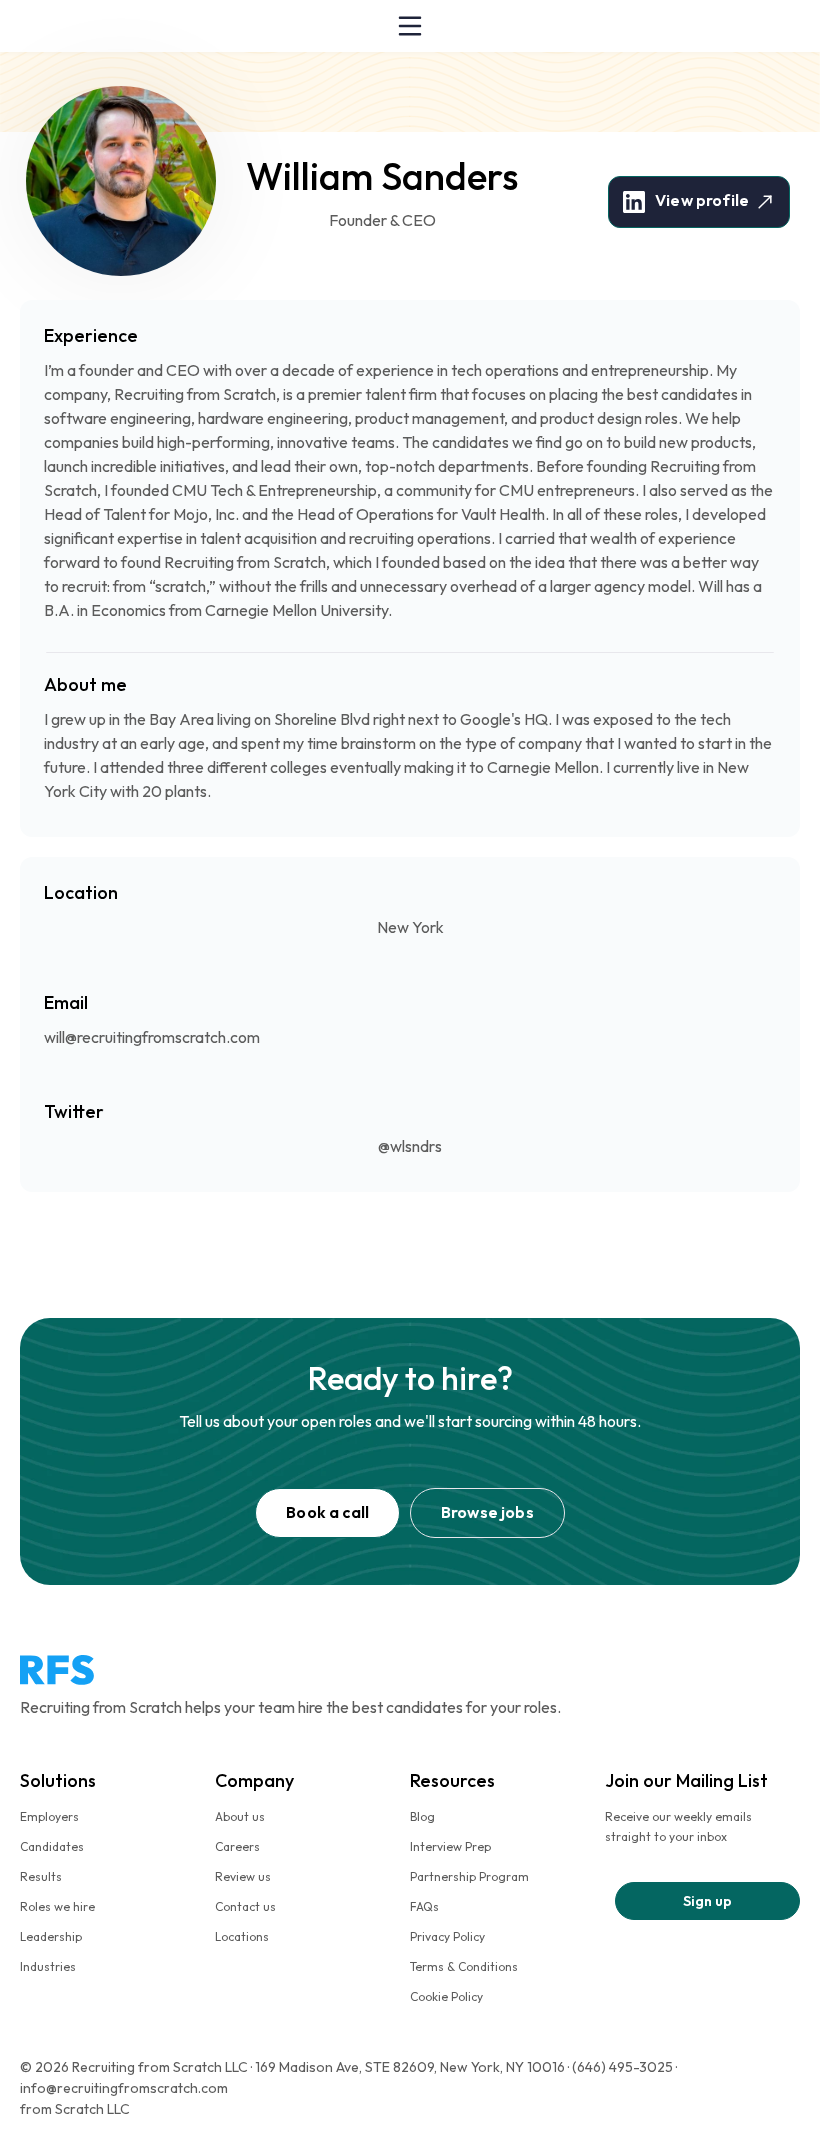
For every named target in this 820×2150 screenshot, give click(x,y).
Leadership (51, 1936)
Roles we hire (57, 1906)
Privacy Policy (447, 1936)
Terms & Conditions (464, 1966)
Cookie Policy (446, 1996)
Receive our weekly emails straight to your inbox (678, 1826)
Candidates (52, 1846)
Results (41, 1876)
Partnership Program (469, 1876)
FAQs (424, 1906)
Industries (48, 1966)
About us (240, 1816)
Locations (242, 1936)
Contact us (245, 1906)
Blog (422, 1816)
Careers (237, 1846)
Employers (49, 1816)
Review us (243, 1876)
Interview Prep (450, 1846)
